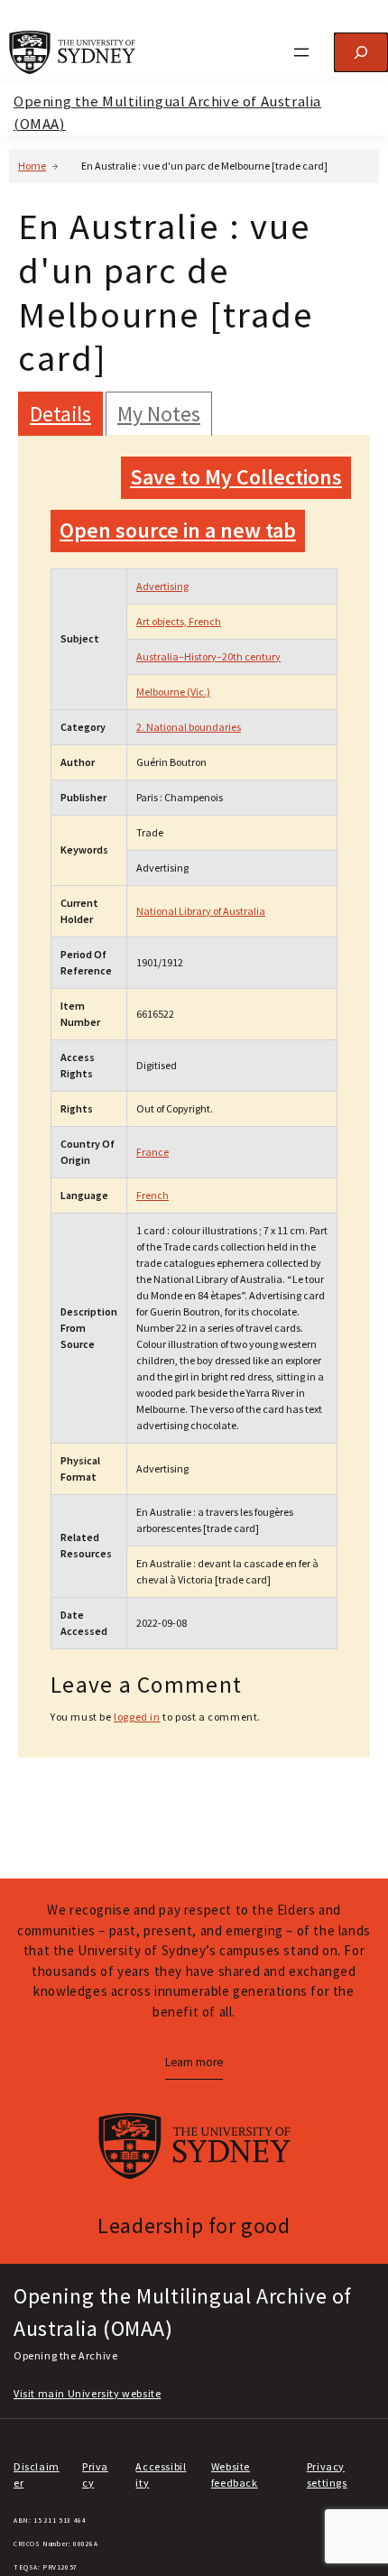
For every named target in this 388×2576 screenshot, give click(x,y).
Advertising (162, 586)
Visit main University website (87, 2393)
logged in (137, 1717)
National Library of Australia (201, 911)
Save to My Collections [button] (236, 477)
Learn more (194, 2062)
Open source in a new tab (178, 530)
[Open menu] (301, 52)
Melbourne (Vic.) (173, 692)
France (152, 1152)
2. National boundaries (189, 727)
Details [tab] (60, 414)
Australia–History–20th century (208, 656)
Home (32, 166)
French (152, 1195)
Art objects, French (179, 621)
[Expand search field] (361, 52)
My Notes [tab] (159, 414)
